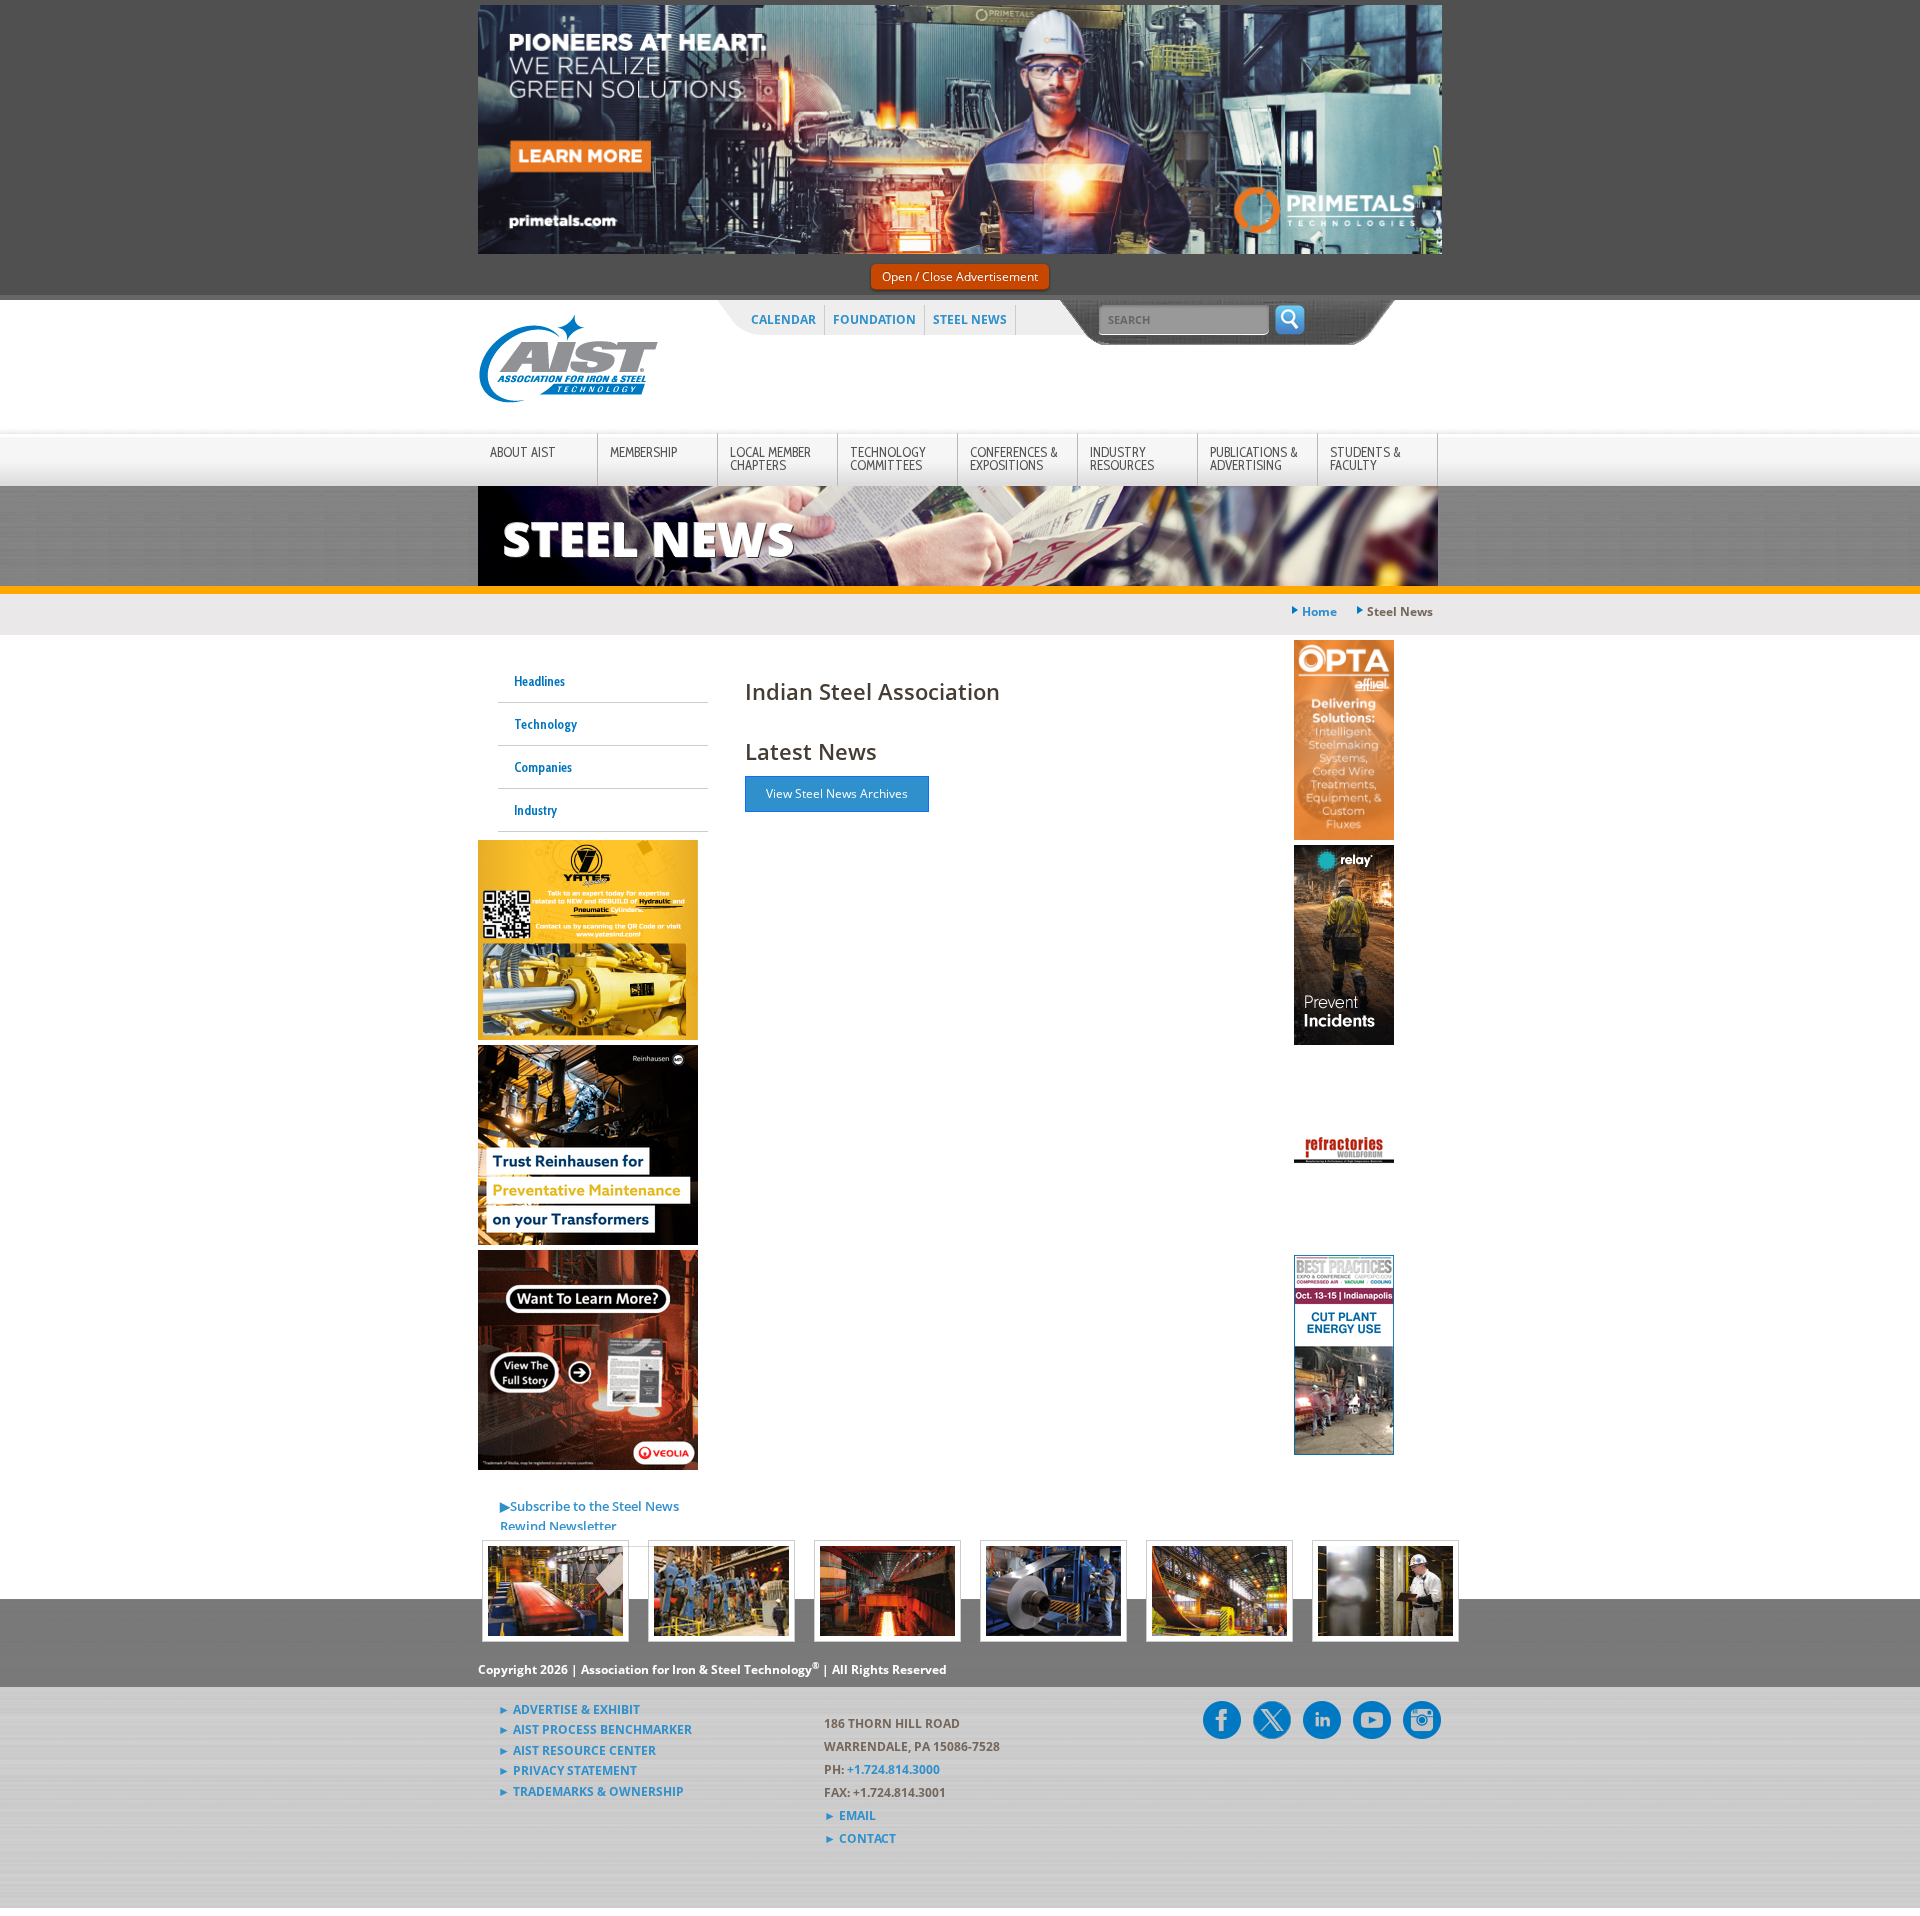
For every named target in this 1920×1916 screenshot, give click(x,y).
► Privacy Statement (567, 1770)
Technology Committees (888, 458)
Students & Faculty (1365, 458)
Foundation (874, 319)
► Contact (860, 1838)
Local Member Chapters (770, 458)
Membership (643, 452)
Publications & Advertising (1254, 458)
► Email (850, 1815)
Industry (535, 810)
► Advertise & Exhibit (569, 1709)
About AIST (523, 452)
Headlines (539, 681)
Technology (545, 724)
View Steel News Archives (837, 793)
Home (1319, 611)
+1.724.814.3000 (893, 1769)
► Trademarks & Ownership (591, 1791)
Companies (543, 767)
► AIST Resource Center (577, 1750)
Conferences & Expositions (1014, 458)
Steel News (970, 319)
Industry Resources (1122, 458)
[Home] (568, 362)
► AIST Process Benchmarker (595, 1729)
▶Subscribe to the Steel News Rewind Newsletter (589, 1516)
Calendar (783, 319)
